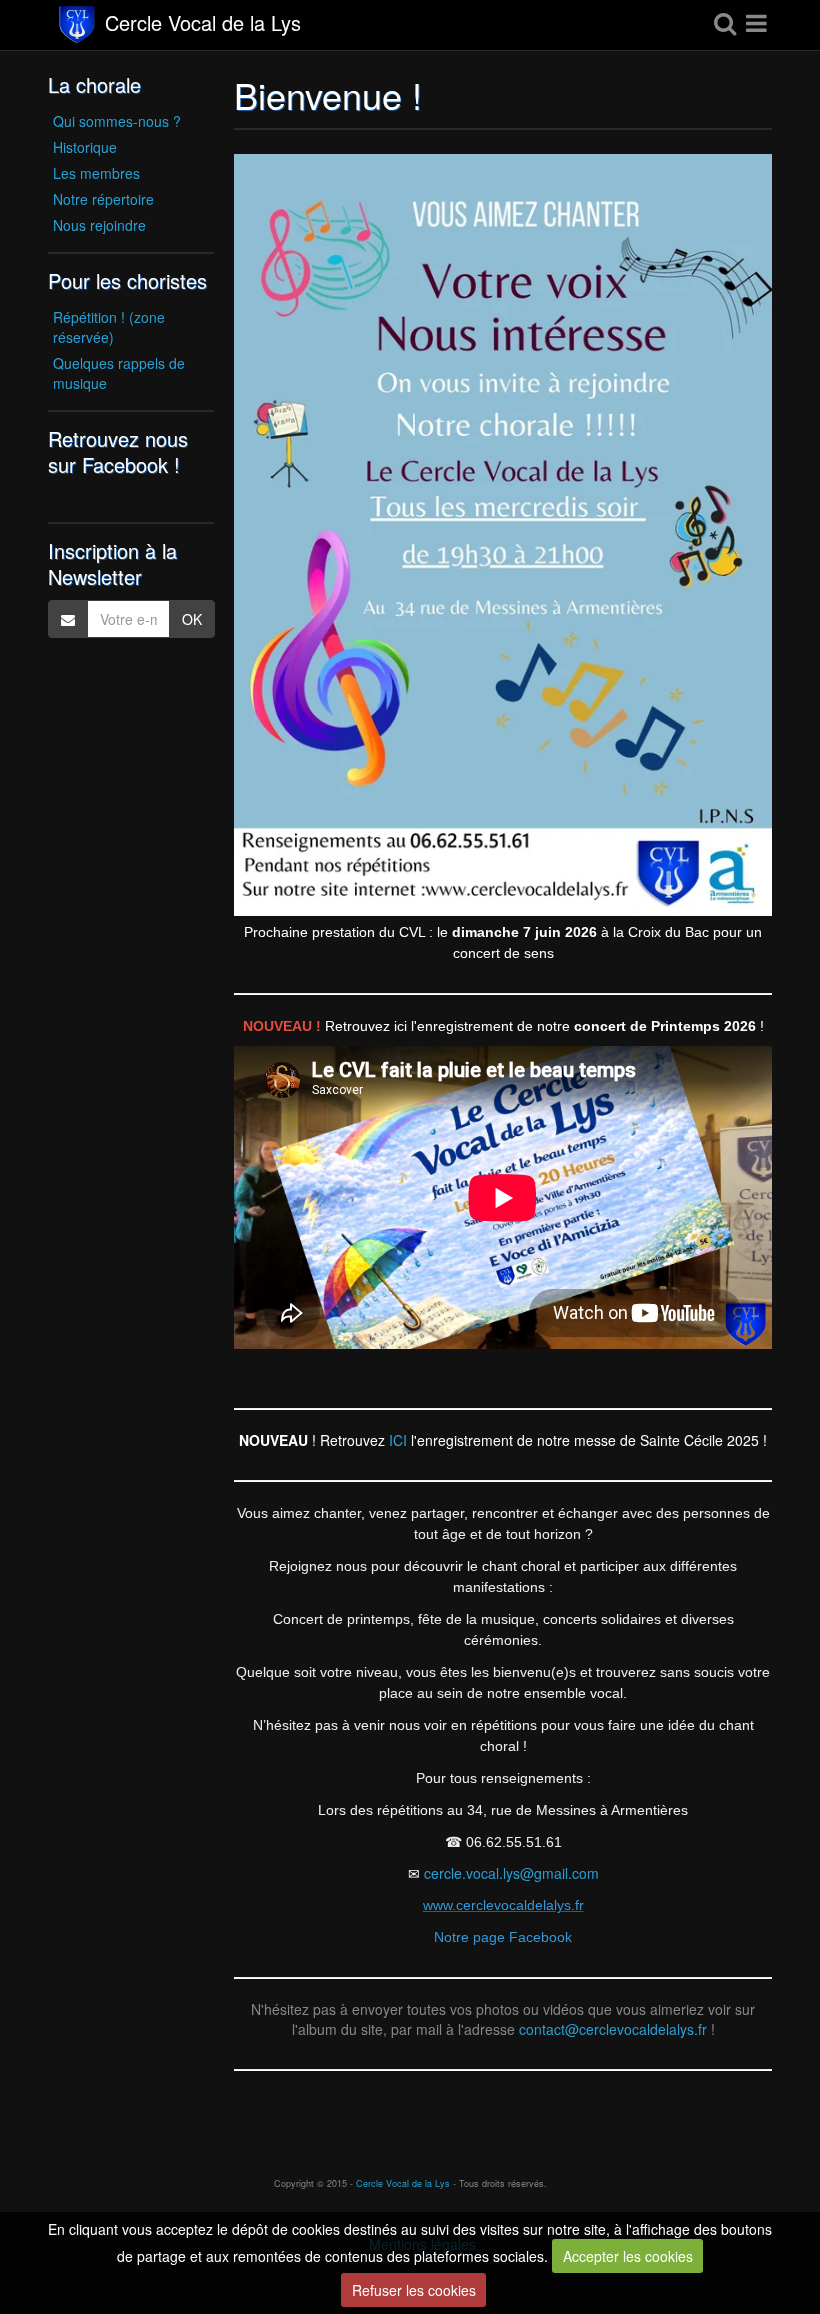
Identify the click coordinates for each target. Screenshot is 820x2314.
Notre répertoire (103, 199)
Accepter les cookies (628, 2256)
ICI (400, 1440)
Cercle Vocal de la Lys (203, 25)
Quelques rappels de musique (119, 373)
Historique (85, 147)
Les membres (96, 173)
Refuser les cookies (414, 2290)
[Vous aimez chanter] (503, 535)
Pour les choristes (127, 280)
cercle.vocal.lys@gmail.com (511, 1873)
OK (192, 619)
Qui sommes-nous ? (117, 121)
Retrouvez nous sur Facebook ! (118, 451)
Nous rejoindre (99, 225)
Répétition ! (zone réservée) (109, 327)
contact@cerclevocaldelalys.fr (613, 2029)
